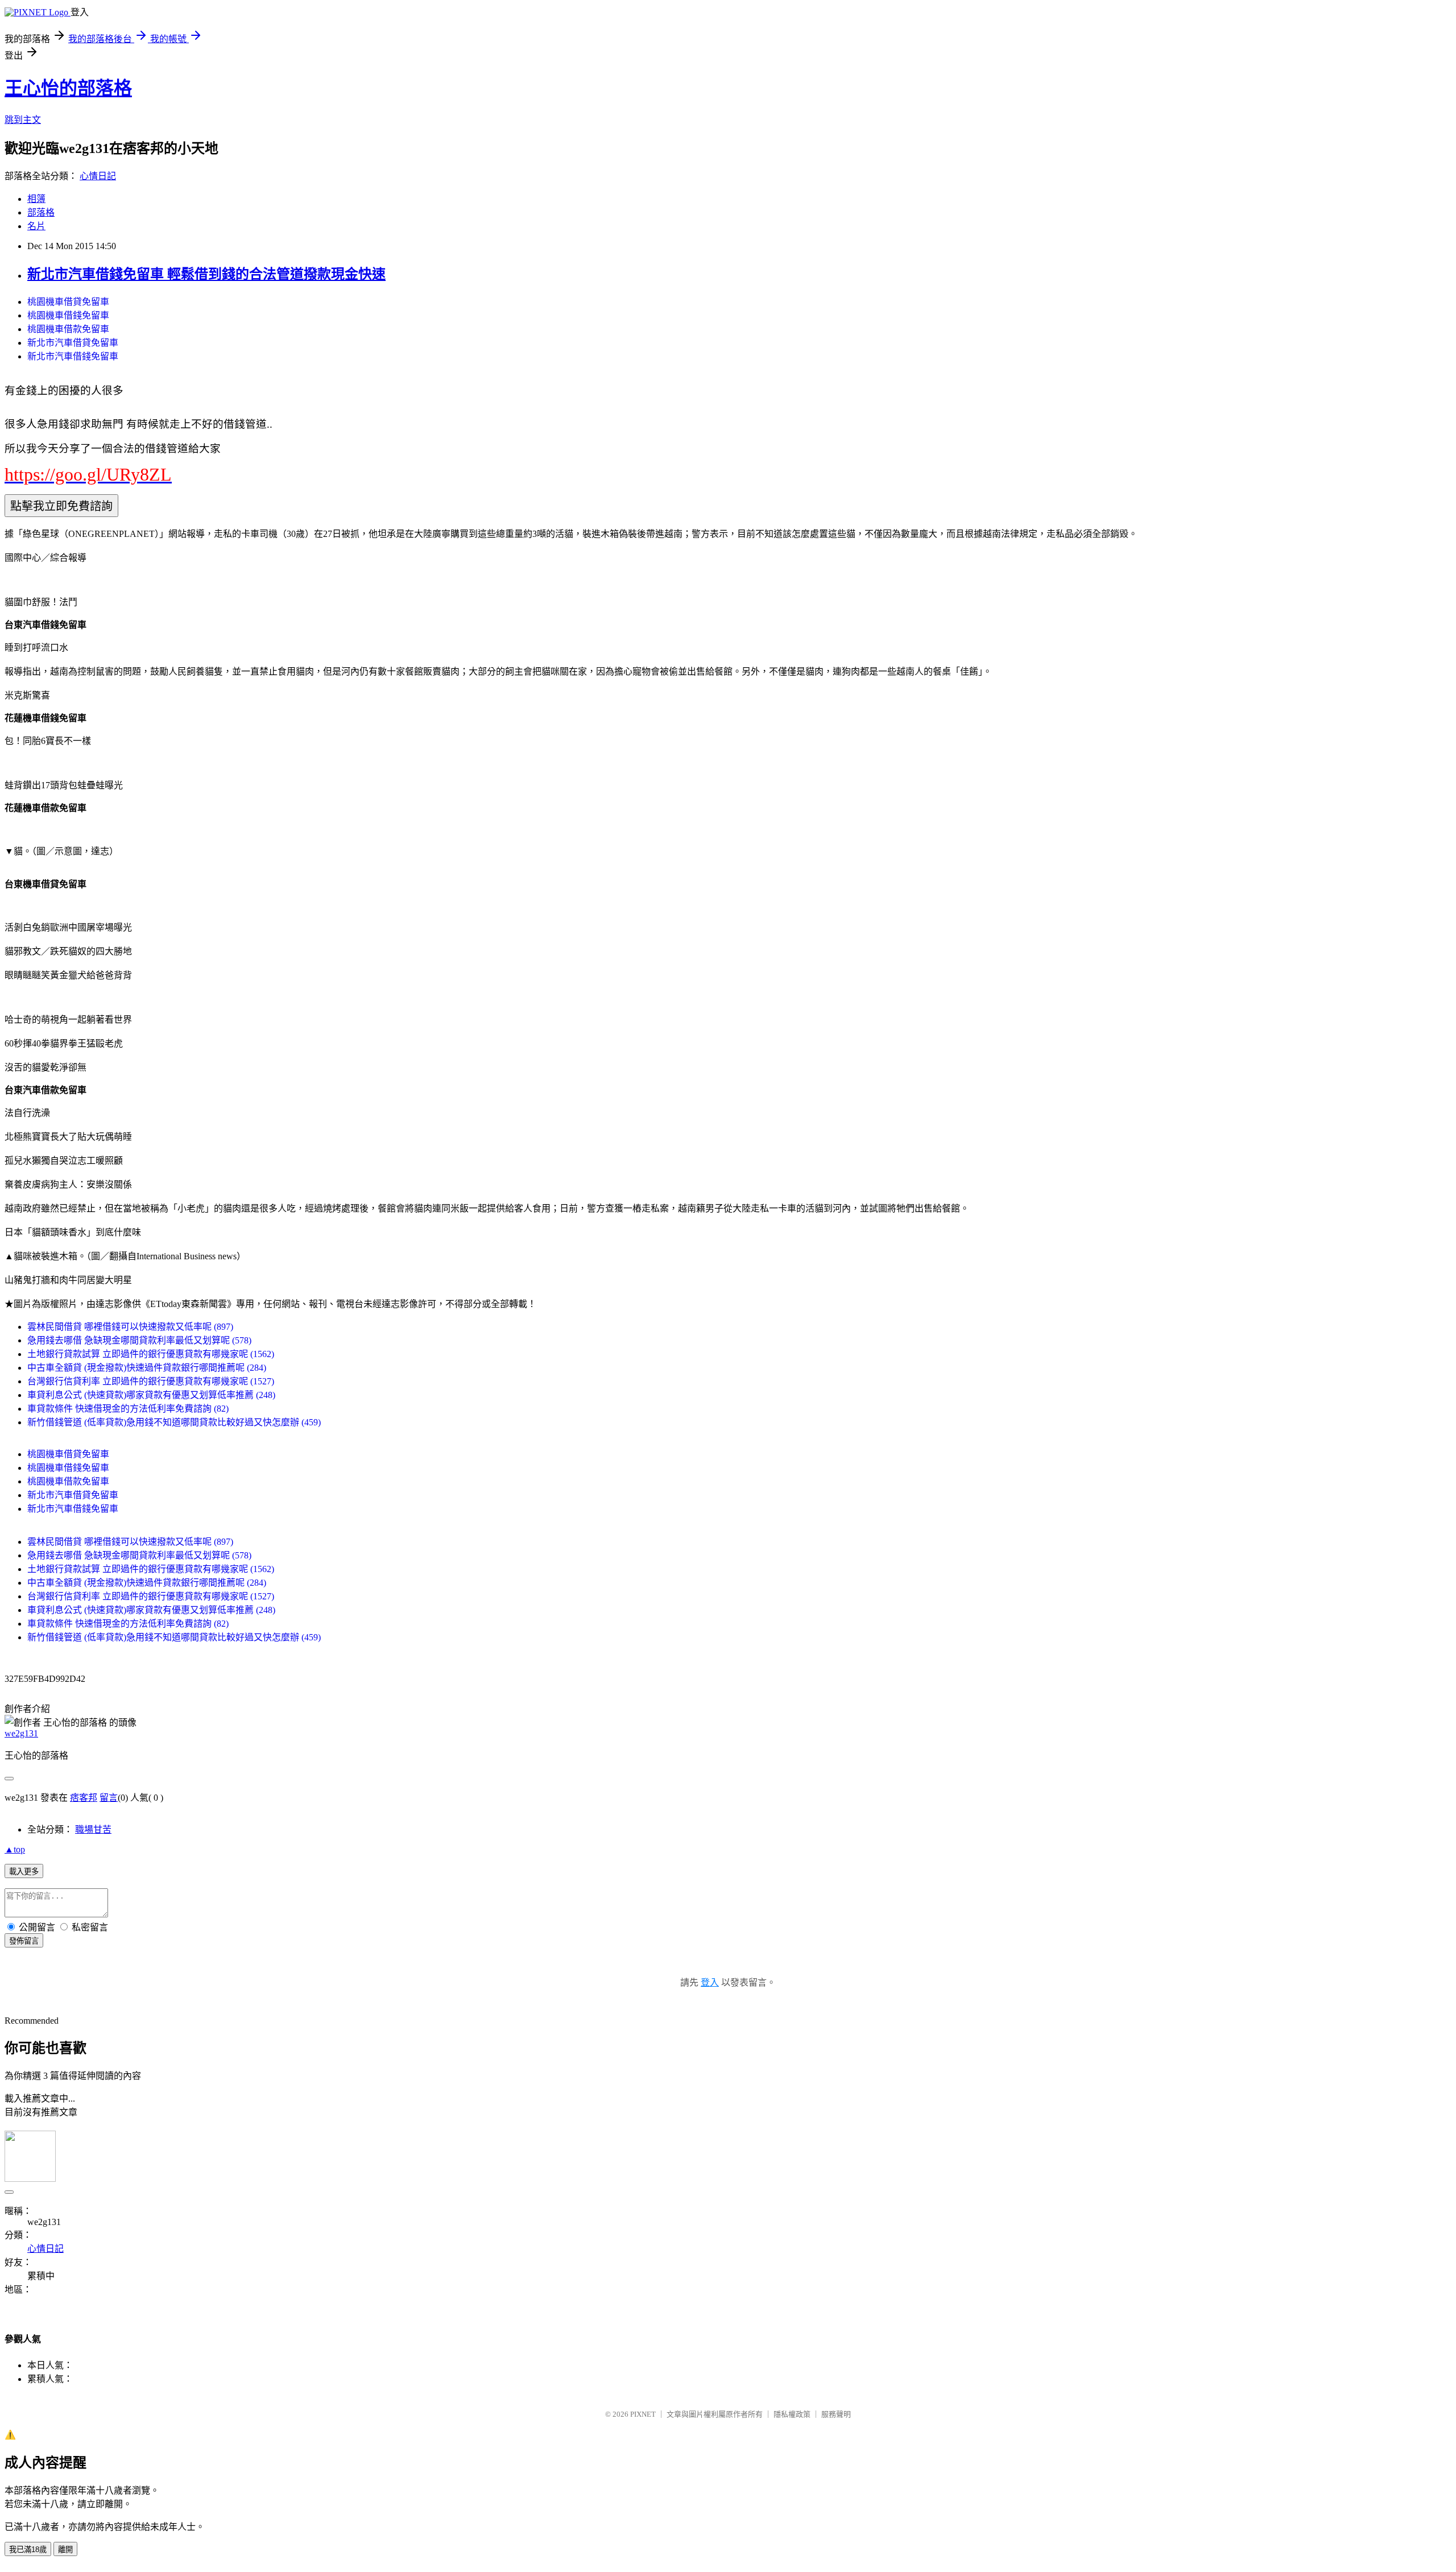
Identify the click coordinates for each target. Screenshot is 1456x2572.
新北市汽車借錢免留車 (73, 356)
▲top (15, 1849)
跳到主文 (23, 120)
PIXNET (643, 2414)
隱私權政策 (792, 2414)
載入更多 (24, 1872)
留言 (109, 1798)
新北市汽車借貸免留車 (73, 343)
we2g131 (21, 1733)
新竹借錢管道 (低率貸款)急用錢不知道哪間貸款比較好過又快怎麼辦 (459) (174, 1422)
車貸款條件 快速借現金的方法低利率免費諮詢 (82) (128, 1409)
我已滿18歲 (28, 2550)
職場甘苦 (93, 1829)
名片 (36, 226)
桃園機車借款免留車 (68, 329)
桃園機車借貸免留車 (68, 302)
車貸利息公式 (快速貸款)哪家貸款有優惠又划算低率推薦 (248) (151, 1395)
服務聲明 (836, 2414)
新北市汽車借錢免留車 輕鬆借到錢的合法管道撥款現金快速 (206, 274)
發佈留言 (24, 1941)
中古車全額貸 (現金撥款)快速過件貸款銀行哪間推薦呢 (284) (147, 1368)
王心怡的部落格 (68, 88)
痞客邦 (84, 1798)
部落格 (41, 212)
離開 (65, 2550)
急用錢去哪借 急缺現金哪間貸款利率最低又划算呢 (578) (139, 1340)
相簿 (36, 199)
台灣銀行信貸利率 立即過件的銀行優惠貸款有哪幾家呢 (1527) (151, 1381)
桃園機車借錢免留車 (68, 315)
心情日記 (98, 176)
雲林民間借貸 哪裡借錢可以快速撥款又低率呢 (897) (130, 1327)
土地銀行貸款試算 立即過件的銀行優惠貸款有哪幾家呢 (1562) (151, 1354)
